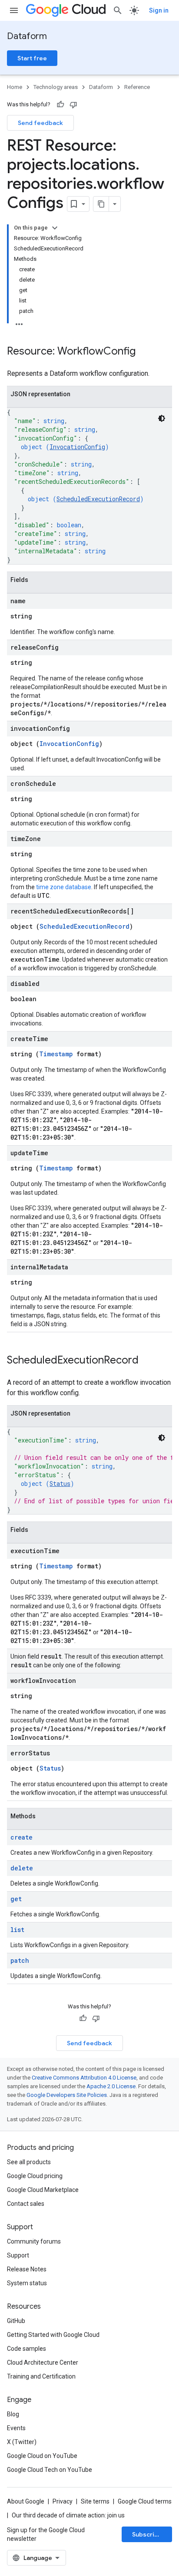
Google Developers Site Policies (67, 2095)
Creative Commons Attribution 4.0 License (84, 2078)
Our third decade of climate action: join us (68, 2515)
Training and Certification (41, 2376)
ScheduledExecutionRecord (98, 499)
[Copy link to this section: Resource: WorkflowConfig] (144, 352)
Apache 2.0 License (111, 2086)
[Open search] (118, 10)
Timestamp (56, 1054)
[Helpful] (60, 105)
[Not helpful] (73, 105)
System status (27, 2283)
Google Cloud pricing (35, 2176)
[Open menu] (14, 10)
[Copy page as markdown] (101, 204)
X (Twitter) (22, 2442)
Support (18, 2255)
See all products (29, 2162)
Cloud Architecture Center (43, 2362)
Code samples (27, 2349)
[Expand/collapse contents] (55, 228)
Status (60, 1483)
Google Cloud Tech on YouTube (50, 2470)
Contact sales (26, 2204)
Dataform (27, 36)
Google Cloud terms (145, 2501)
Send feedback (40, 123)
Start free (32, 58)
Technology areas (56, 87)
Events (16, 2428)
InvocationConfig (77, 447)
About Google (26, 2501)
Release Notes (27, 2269)
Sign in (159, 10)
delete (22, 1868)
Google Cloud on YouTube (42, 2456)
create (22, 1837)
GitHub (16, 2321)
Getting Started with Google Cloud (53, 2335)
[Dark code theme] (162, 418)
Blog (13, 2414)
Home (15, 87)
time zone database (64, 887)
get (16, 1899)
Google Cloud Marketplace (43, 2190)
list (17, 1930)
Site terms (95, 2501)
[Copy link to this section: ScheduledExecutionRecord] (147, 1361)
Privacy (63, 2501)
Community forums (34, 2241)
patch (20, 1960)
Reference (137, 87)
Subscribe (147, 2534)
